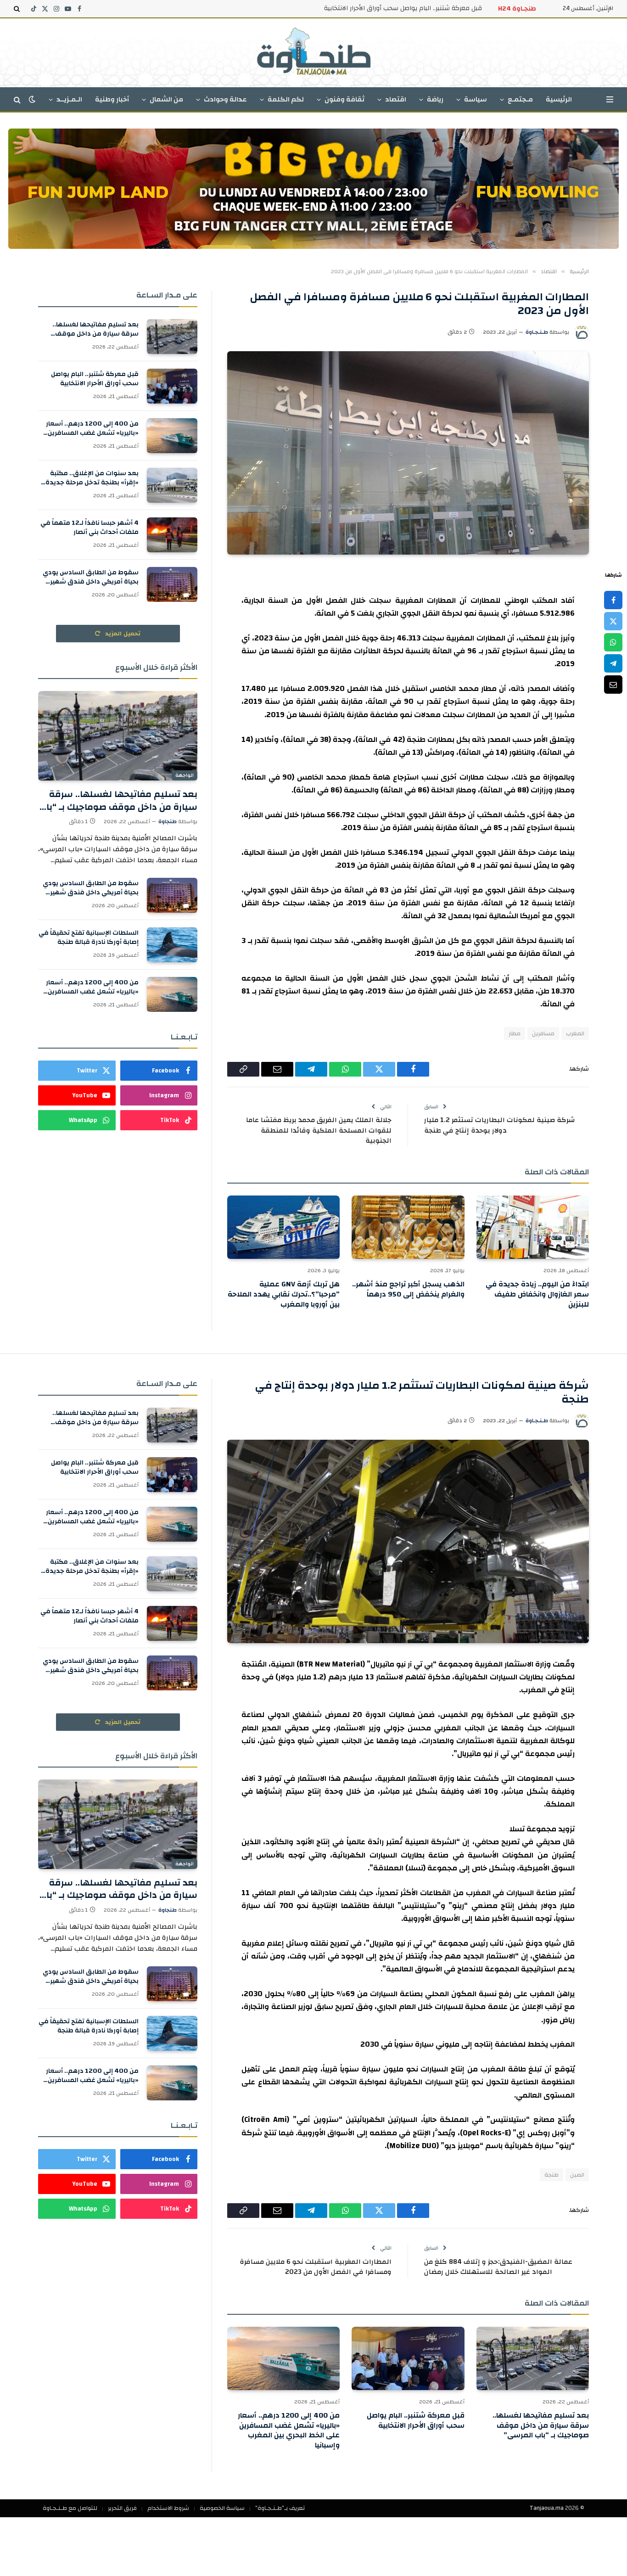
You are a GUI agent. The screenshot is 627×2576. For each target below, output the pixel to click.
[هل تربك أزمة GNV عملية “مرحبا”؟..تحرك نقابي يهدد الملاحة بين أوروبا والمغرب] (283, 1227)
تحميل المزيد (122, 634)
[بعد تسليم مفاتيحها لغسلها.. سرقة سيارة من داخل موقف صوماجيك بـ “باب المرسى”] (172, 337)
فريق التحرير (122, 2508)
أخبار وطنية (112, 99)
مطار (515, 1033)
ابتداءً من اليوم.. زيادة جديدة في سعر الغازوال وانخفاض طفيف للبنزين (537, 1294)
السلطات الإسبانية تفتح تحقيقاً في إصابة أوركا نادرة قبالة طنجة (89, 937)
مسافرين (543, 1033)
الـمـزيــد (69, 99)
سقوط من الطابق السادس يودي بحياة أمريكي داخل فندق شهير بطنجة (91, 577)
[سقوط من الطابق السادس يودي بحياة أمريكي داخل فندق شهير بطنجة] (172, 584)
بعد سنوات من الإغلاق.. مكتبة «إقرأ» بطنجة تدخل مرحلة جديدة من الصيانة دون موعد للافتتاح (92, 478)
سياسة (476, 99)
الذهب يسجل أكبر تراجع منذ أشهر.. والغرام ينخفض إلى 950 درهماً (408, 1290)
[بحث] (18, 9)
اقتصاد (396, 99)
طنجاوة (168, 821)
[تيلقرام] (613, 663)
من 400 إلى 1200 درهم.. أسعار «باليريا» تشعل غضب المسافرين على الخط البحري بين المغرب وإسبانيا (92, 428)
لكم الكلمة (286, 99)
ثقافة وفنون (344, 99)
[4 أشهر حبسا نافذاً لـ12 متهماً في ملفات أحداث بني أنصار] (172, 535)
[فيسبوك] (613, 600)
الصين (577, 2175)
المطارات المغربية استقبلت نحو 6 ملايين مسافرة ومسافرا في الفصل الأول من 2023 (316, 2267)
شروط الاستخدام (168, 2508)
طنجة (551, 2175)
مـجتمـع (520, 99)
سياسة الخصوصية (222, 2508)
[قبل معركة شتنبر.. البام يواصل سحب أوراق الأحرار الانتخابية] (172, 386)
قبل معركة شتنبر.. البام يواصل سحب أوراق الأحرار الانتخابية (403, 8)
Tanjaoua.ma (547, 2508)
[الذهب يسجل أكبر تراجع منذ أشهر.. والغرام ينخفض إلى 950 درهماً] (408, 1227)
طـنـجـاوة (537, 332)
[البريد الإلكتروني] (613, 685)
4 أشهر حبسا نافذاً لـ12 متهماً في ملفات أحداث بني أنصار (90, 528)
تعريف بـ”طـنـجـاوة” (280, 2508)
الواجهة (185, 775)
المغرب (575, 1033)
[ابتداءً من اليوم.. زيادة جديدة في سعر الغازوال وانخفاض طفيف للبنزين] (533, 1227)
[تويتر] (613, 621)
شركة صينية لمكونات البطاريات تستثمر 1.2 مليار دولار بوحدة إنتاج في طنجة (499, 1125)
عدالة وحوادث (225, 99)
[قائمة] (610, 99)
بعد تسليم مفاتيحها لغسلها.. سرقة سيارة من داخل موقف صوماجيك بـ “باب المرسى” (95, 329)
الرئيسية (559, 99)
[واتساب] (613, 642)
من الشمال (166, 99)
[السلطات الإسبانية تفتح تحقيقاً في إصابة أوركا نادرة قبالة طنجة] (172, 945)
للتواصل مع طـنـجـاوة (70, 2508)
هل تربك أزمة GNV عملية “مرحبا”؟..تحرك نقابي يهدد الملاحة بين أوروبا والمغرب (284, 1294)
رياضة (435, 99)
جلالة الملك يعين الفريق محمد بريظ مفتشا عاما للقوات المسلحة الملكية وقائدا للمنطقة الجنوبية (319, 1130)
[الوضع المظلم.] (32, 99)
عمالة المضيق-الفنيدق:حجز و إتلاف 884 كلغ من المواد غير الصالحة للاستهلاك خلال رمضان (498, 2267)
